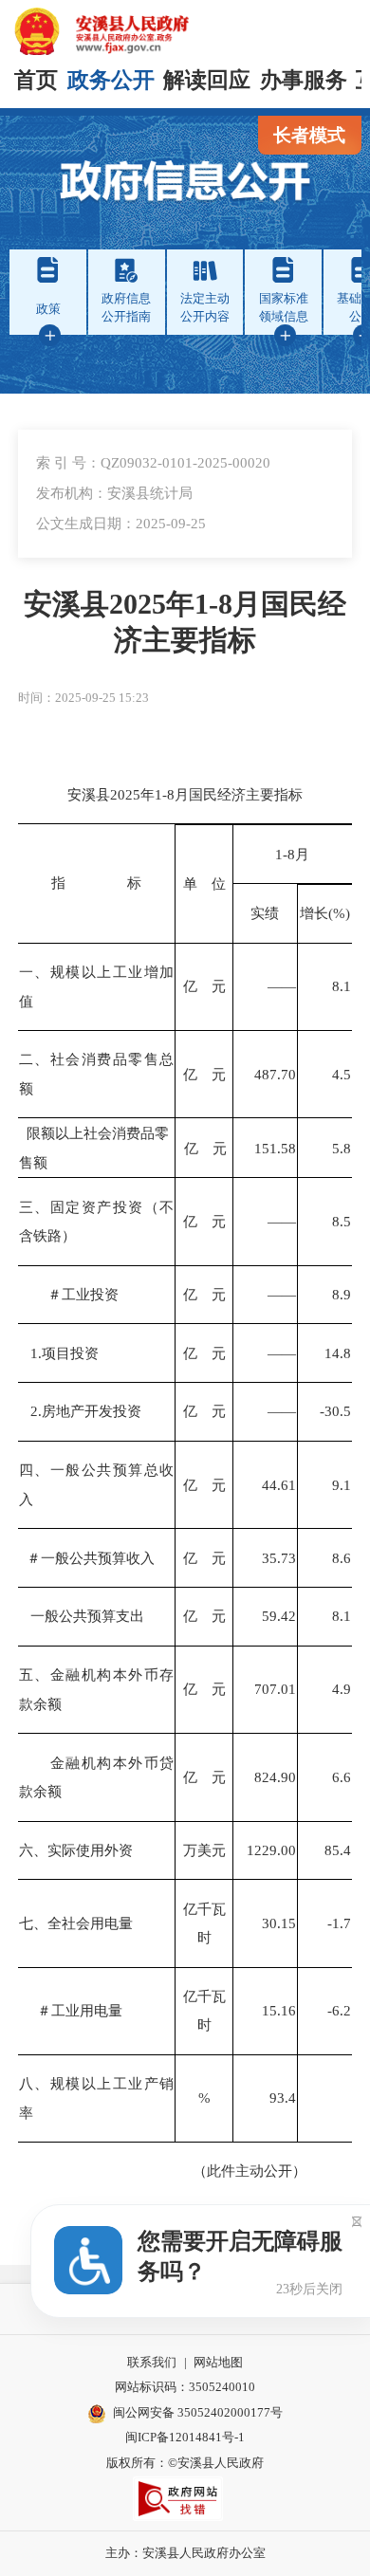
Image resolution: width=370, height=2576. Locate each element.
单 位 (204, 883)
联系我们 (152, 2362)
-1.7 (339, 1923)
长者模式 (309, 135)
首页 (36, 80)
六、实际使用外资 (76, 1850)
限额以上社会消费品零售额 (94, 1147)
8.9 (342, 1294)
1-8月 (292, 854)
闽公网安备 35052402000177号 (198, 2412)
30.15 (279, 1923)
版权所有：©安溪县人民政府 (185, 2463)
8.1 (342, 986)
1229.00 (271, 1850)
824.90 (275, 1777)
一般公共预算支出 (82, 1616)
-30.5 (335, 1411)
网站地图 (218, 2362)
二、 (35, 1059)
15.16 (279, 2010)
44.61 (279, 1485)
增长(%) (325, 913)
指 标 (96, 883)
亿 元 (204, 986)
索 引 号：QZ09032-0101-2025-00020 (153, 462)
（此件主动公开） (185, 2171)
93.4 (283, 2098)
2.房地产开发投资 (80, 1411)
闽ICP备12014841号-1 (185, 2437)
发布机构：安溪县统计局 (114, 493)
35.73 (279, 1558)
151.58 (275, 1148)
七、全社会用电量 (76, 1923)
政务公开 (111, 80)
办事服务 (304, 80)
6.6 (342, 1777)
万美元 (204, 1850)
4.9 (342, 1689)
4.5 (342, 1074)
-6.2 (339, 2010)
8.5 (342, 1221)
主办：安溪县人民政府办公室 (185, 2553)
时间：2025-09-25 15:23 (83, 698)
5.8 (342, 1148)
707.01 (275, 1689)
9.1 (342, 1485)
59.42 (279, 1616)
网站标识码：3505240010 (185, 2387)
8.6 (342, 1558)
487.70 (275, 1074)
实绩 (265, 913)
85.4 (338, 1850)
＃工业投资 (69, 1294)
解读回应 (207, 80)
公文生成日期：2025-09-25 (121, 523)
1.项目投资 (59, 1353)
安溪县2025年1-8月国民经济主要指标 (185, 622)
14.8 (338, 1353)
